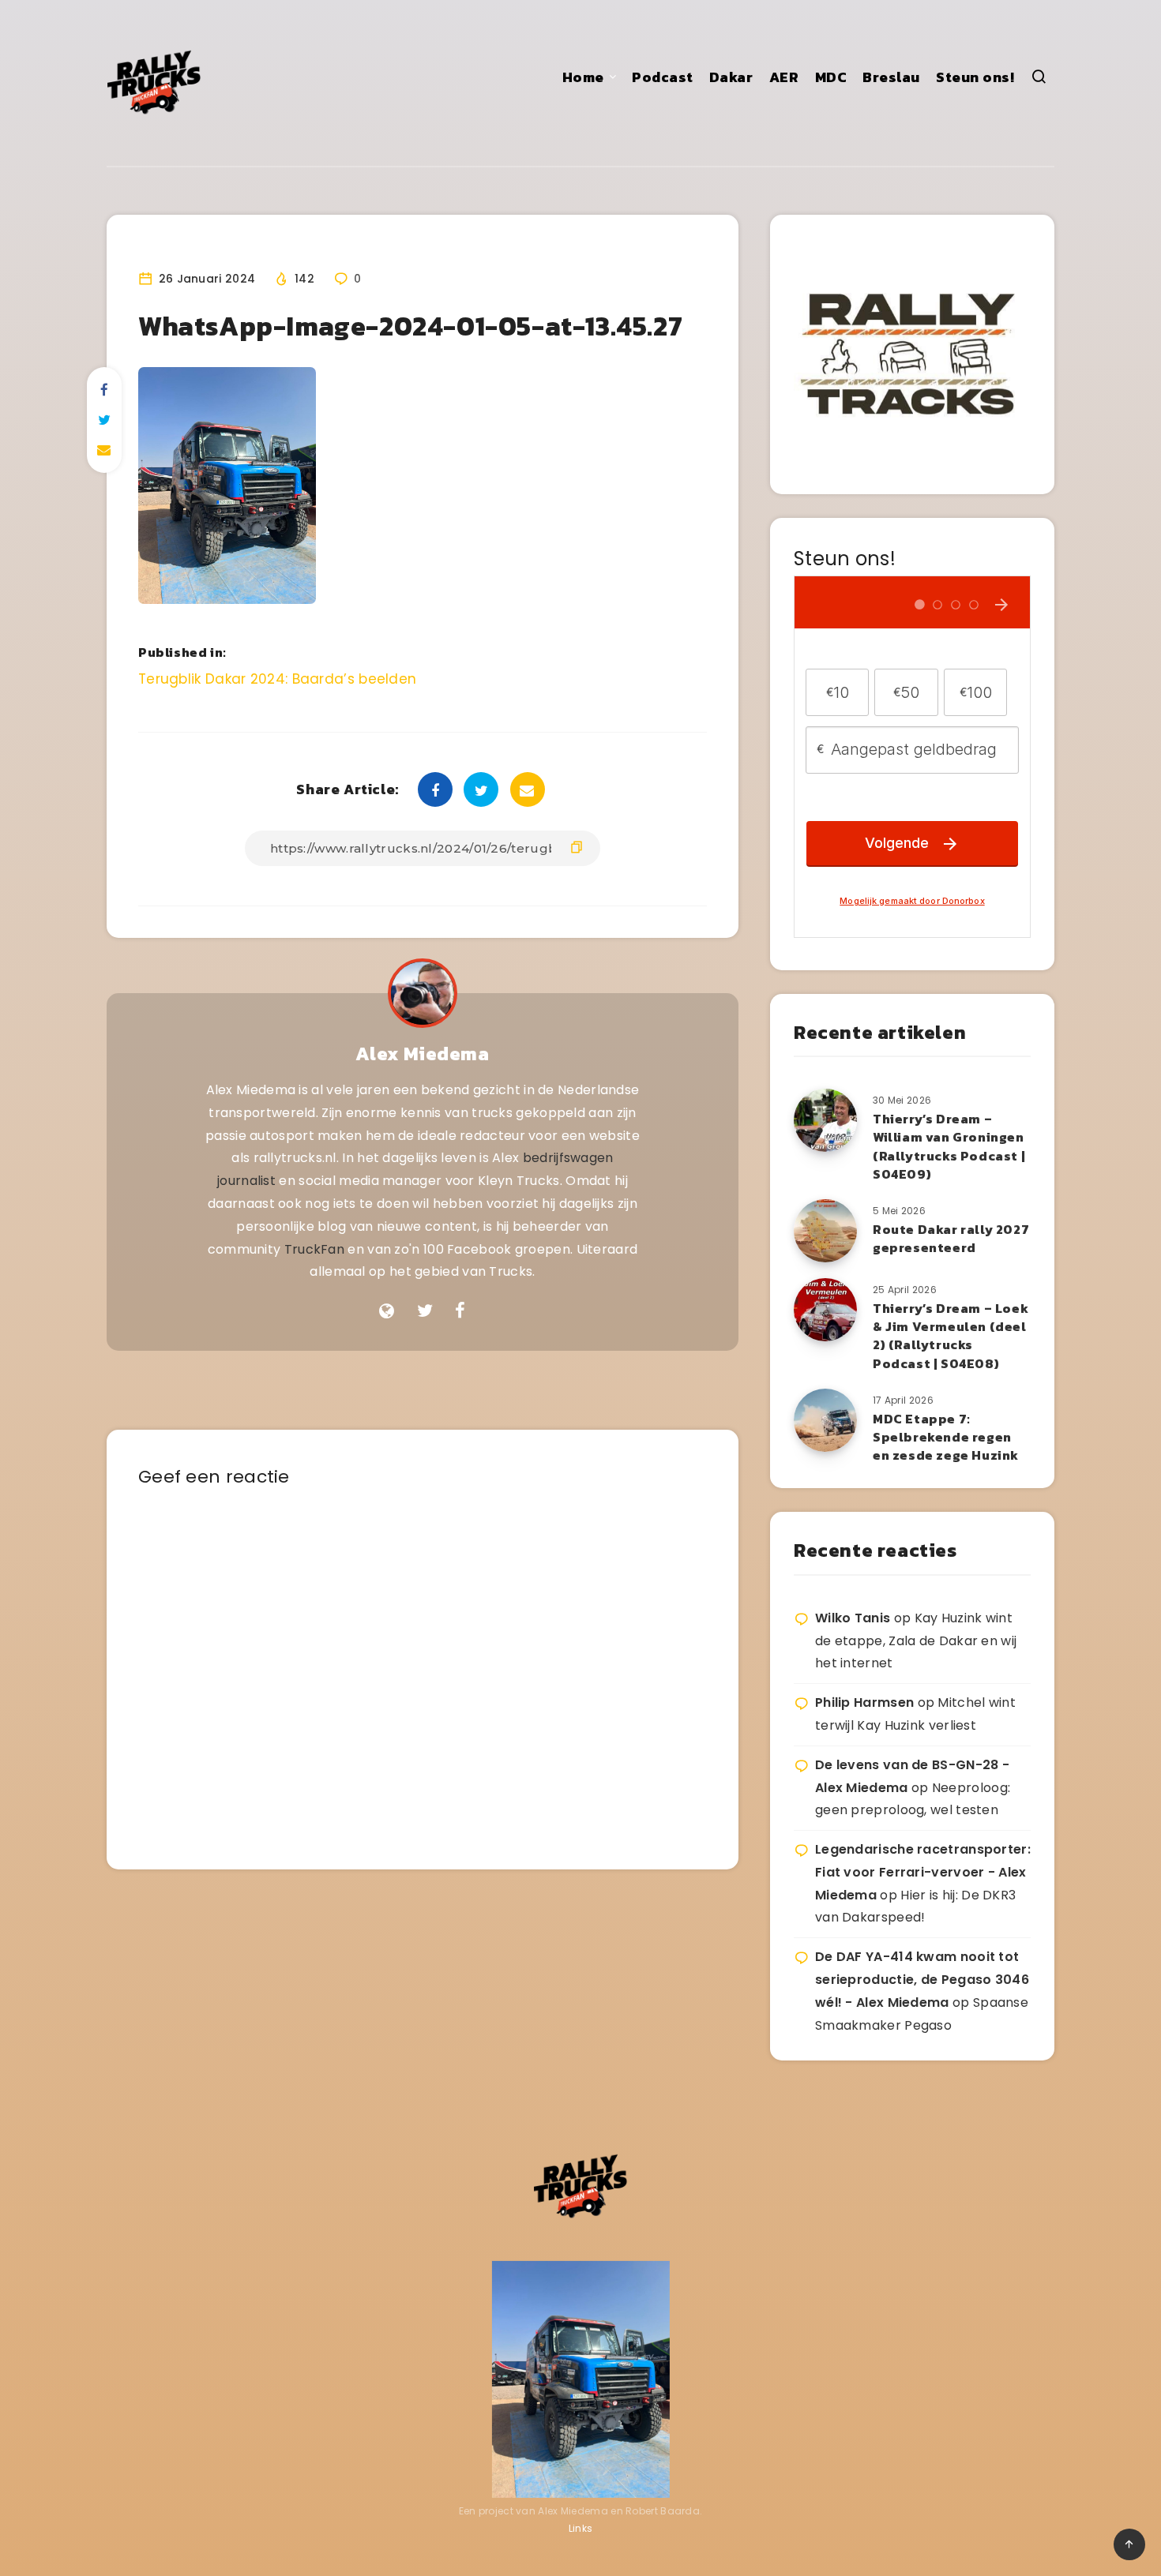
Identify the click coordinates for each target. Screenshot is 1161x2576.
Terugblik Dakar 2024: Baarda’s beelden (277, 679)
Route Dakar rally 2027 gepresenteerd (951, 1238)
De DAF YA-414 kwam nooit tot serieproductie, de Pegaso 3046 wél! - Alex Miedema (922, 1980)
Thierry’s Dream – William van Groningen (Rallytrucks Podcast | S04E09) (949, 1146)
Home (583, 77)
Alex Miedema (422, 1054)
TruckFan (314, 1249)
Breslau (891, 77)
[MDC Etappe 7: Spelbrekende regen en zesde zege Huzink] (825, 1420)
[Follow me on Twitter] (425, 1311)
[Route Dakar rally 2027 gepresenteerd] (825, 1231)
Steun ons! (975, 77)
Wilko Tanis (853, 1618)
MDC (831, 77)
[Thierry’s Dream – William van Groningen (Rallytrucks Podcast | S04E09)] (825, 1120)
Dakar (731, 77)
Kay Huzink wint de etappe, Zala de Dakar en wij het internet (916, 1641)
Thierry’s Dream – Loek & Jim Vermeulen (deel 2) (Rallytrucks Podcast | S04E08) (951, 1336)
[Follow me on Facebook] (460, 1311)
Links (581, 2528)
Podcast (663, 77)
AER (784, 77)
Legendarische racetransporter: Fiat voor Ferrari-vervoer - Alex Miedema (923, 1872)
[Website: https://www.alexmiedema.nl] (387, 1311)
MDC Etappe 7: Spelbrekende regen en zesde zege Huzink (946, 1437)
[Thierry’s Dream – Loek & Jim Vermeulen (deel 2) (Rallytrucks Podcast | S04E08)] (825, 1310)
